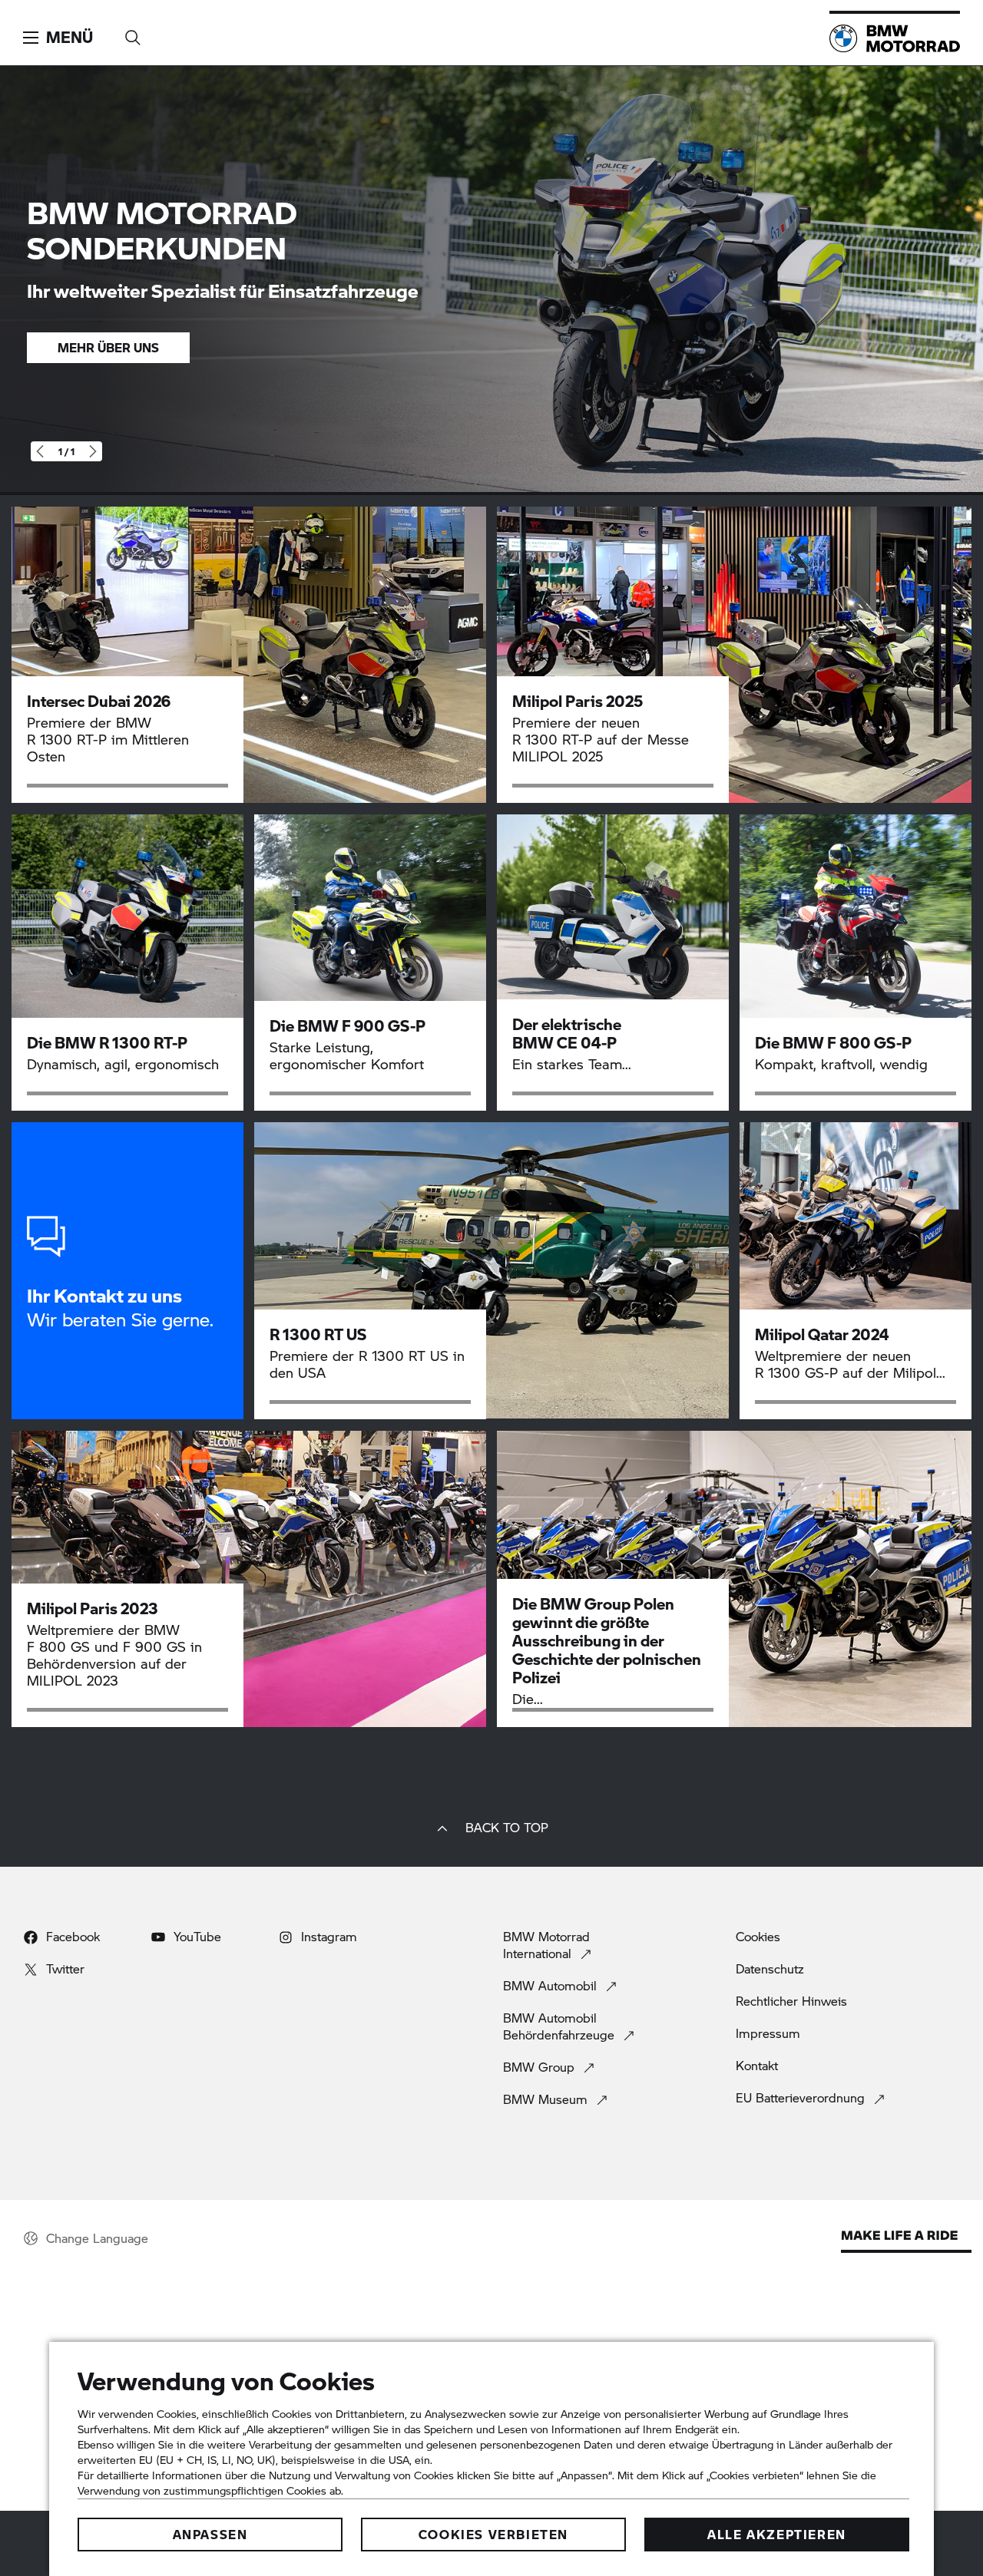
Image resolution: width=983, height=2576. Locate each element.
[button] (58, 38)
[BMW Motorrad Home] (895, 38)
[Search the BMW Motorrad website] (133, 33)
